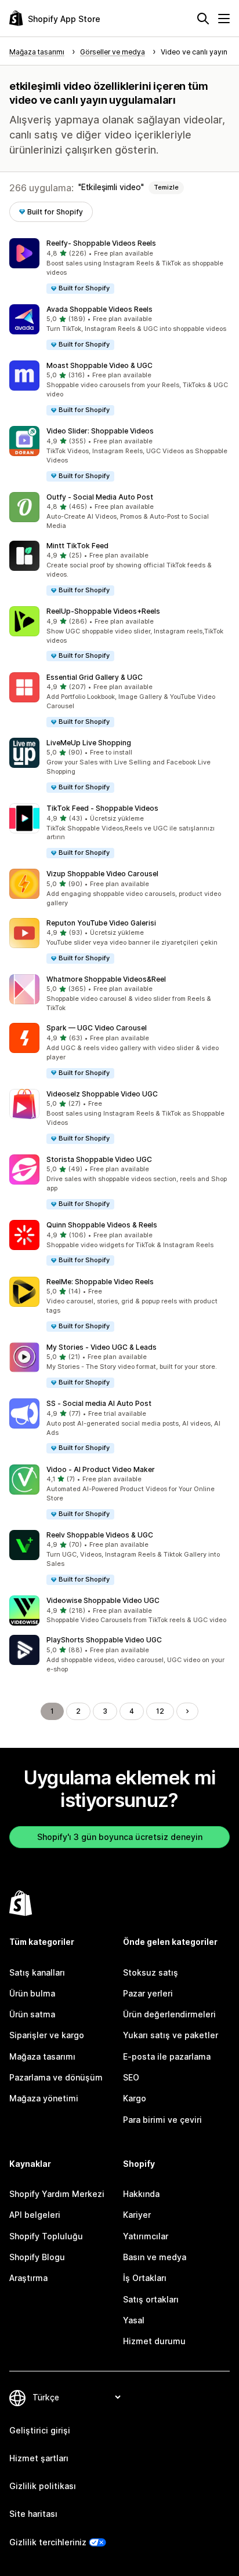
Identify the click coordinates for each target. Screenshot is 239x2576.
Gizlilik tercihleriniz (48, 2542)
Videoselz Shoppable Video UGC (102, 1094)
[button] (119, 266)
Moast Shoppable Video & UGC (99, 365)
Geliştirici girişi (40, 2430)
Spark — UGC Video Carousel (97, 1028)
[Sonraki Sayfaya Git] (187, 1711)
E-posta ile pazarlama (167, 2056)
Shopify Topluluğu (46, 2236)
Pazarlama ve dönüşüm (56, 2077)
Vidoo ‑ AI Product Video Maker (101, 1469)
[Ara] (203, 19)
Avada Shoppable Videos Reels (99, 309)
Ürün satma (32, 2014)
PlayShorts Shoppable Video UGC (104, 1640)
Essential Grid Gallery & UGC (95, 677)
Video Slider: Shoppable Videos (100, 431)
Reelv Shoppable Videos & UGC (100, 1535)
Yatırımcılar (146, 2236)
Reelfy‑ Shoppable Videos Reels (101, 243)
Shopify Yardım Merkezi (57, 2194)
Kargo (135, 2098)
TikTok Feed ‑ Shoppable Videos (102, 808)
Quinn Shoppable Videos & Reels (102, 1225)
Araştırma (28, 2278)
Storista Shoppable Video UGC (99, 1159)
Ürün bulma (32, 1993)
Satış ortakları (151, 2299)
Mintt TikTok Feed (77, 546)
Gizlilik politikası (43, 2486)
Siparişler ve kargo (47, 2035)
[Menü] (224, 19)
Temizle (166, 187)
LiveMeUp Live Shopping (89, 743)
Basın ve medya (155, 2257)
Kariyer (137, 2215)
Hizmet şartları (39, 2458)
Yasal (134, 2320)
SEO (131, 2077)
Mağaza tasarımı (42, 2056)
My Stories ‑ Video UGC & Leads (102, 1347)
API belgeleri (35, 2215)
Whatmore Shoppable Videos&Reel (106, 979)
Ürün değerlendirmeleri (169, 2014)
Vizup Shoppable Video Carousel (102, 874)
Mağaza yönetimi (44, 2098)
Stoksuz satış (151, 1972)
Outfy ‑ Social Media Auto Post (100, 497)
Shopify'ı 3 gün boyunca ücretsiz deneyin (120, 1837)
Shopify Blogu (37, 2257)
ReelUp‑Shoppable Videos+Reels (103, 611)
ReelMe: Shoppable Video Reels (100, 1282)
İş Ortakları (145, 2278)
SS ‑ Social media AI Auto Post (99, 1403)
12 (160, 1711)
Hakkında (141, 2194)
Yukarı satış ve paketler (171, 2035)
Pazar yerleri (148, 1993)
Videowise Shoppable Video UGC (103, 1600)
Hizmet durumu (154, 2341)
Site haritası (33, 2514)
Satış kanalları (37, 1972)
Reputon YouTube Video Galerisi (101, 923)
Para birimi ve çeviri (162, 2120)
